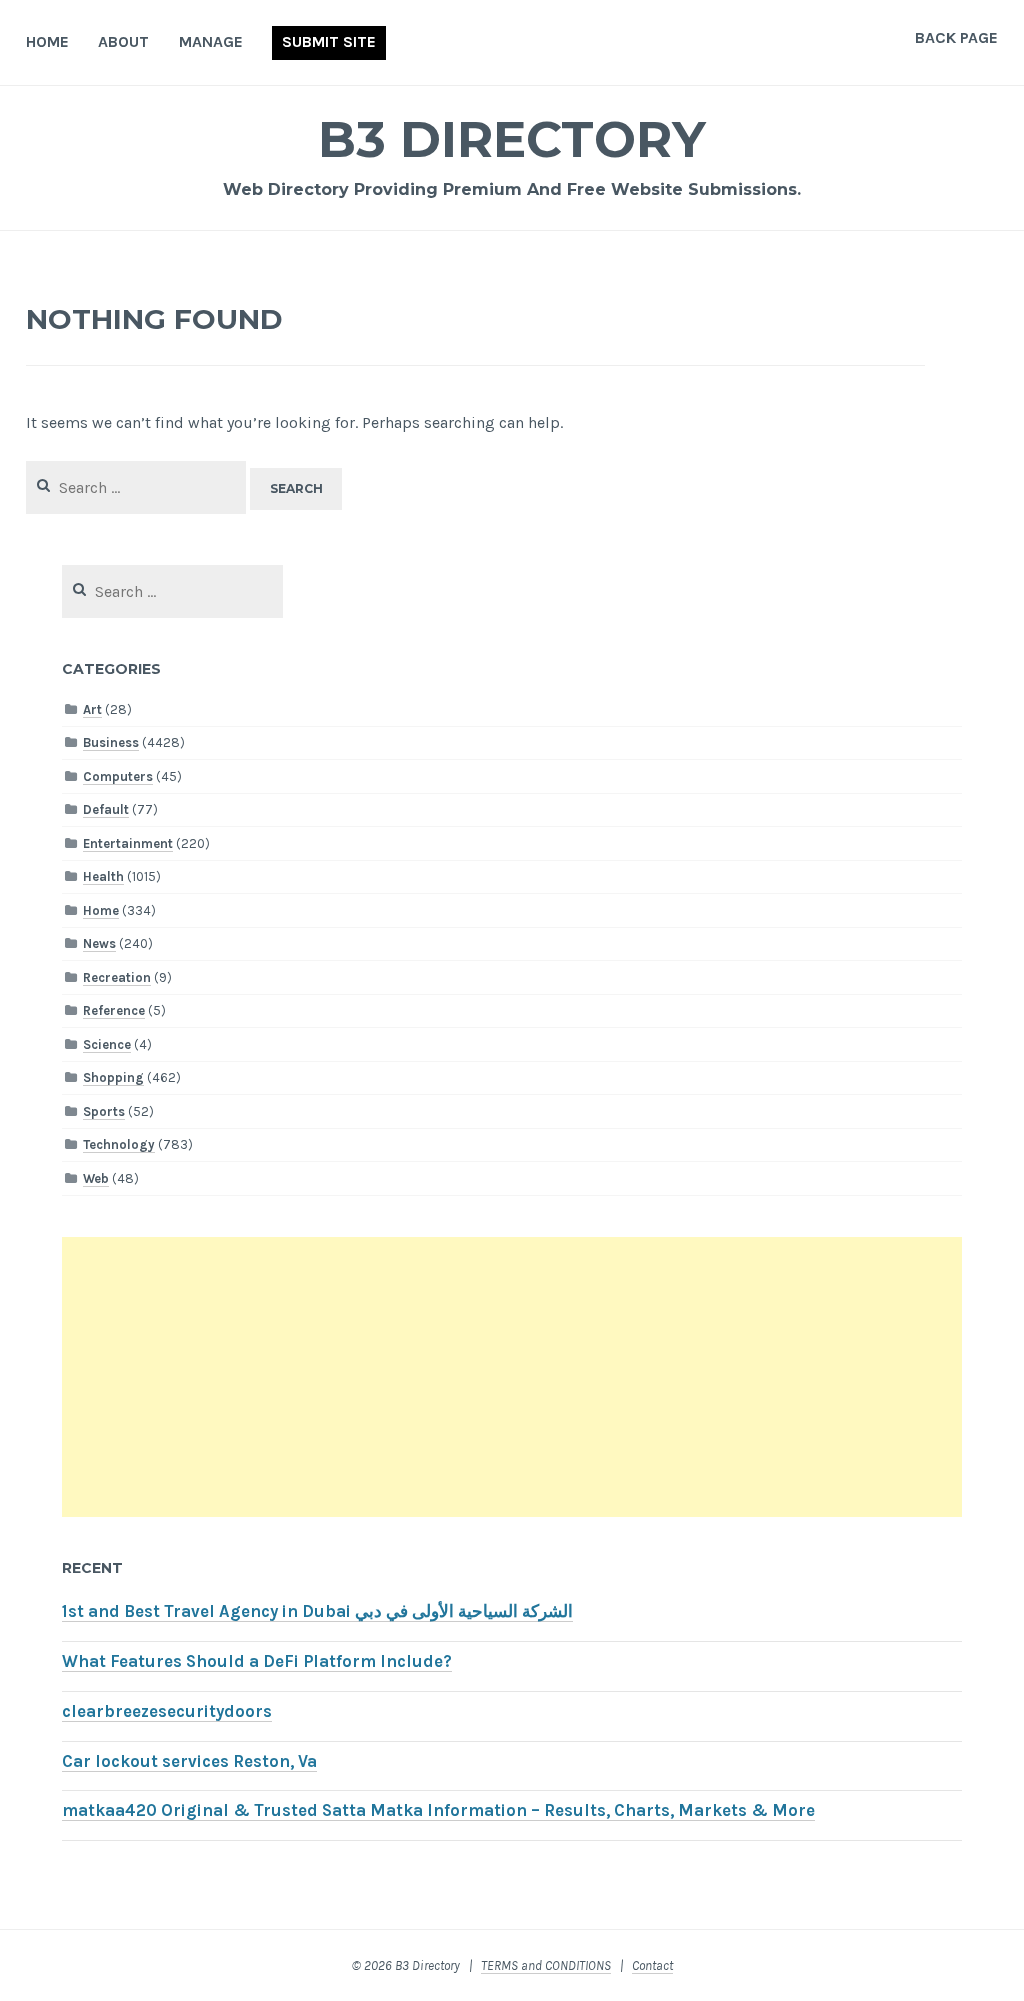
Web (96, 1178)
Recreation (117, 977)
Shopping (113, 1077)
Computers (118, 776)
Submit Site (329, 41)
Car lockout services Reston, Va (189, 1761)
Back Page (956, 37)
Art (92, 709)
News (99, 943)
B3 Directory (512, 139)
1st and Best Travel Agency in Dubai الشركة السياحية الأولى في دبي (317, 1611)
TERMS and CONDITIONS (546, 1965)
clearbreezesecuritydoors (167, 1711)
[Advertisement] (512, 1377)
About (123, 41)
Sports (104, 1111)
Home (47, 41)
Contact (652, 1965)
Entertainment (128, 843)
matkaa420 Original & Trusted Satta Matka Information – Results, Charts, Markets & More (438, 1810)
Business (111, 742)
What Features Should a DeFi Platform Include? (257, 1661)
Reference (114, 1010)
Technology (119, 1144)
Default (106, 809)
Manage (211, 41)
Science (107, 1044)
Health (103, 876)
